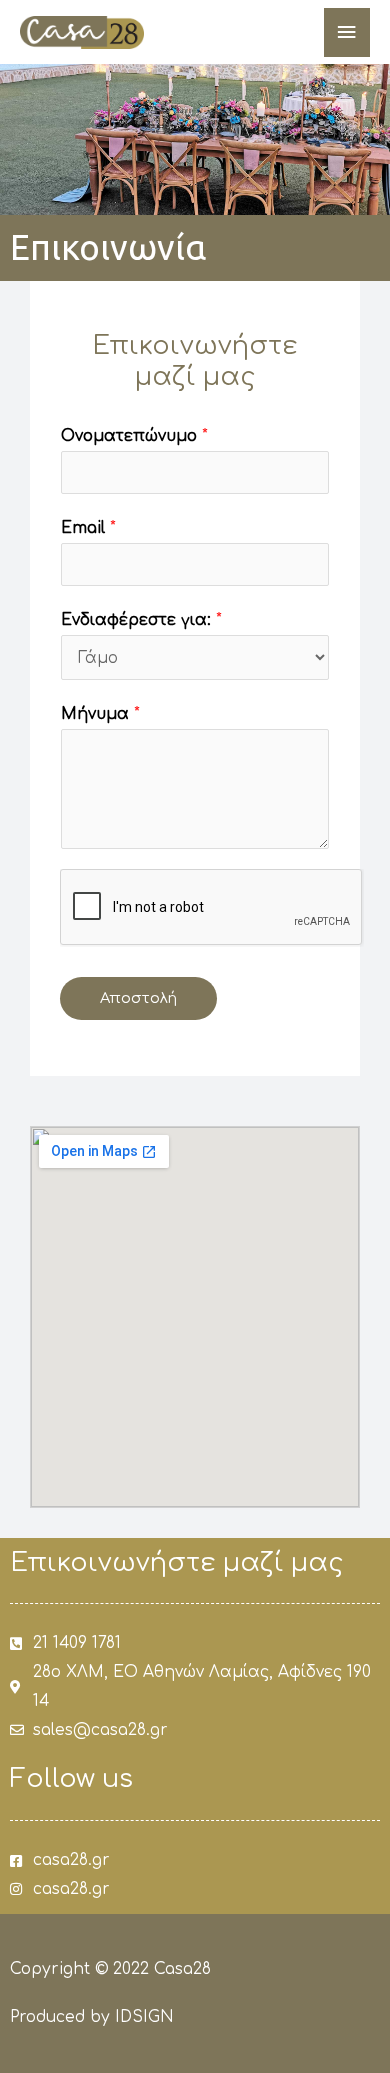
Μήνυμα (100, 714)
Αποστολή (138, 998)
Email (88, 528)
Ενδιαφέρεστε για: (141, 620)
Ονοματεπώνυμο (134, 436)
